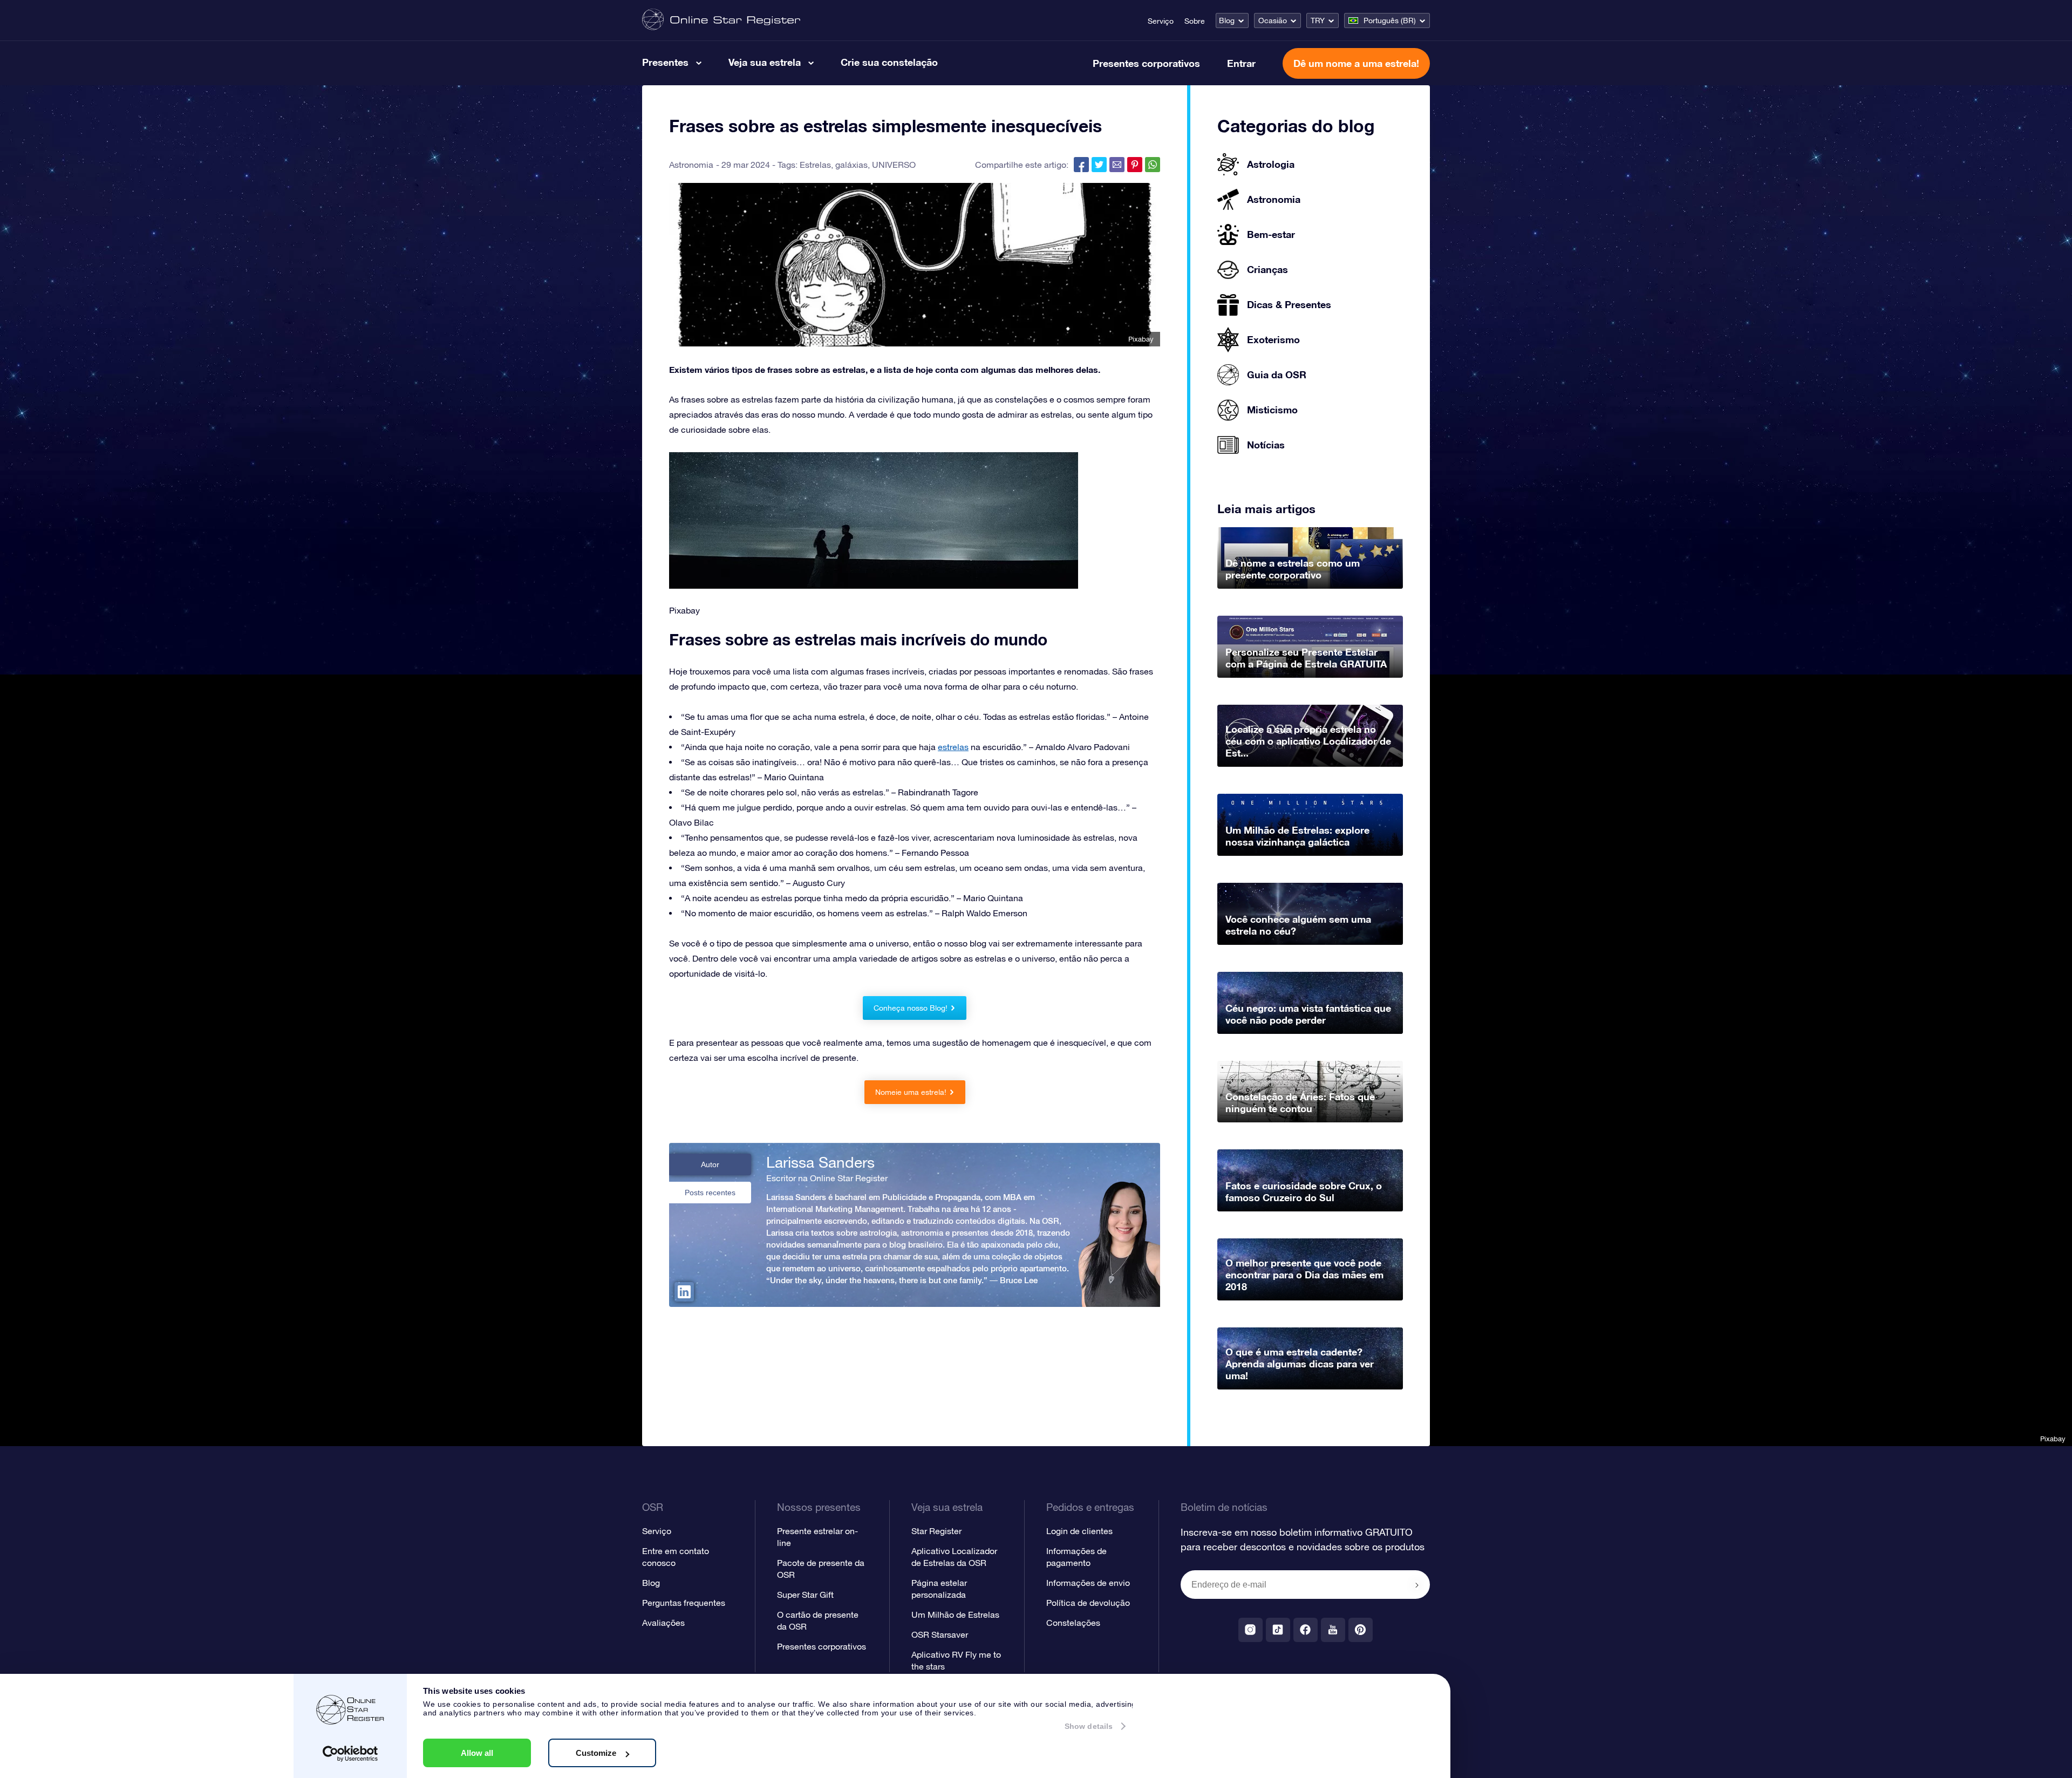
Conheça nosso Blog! (911, 1008)
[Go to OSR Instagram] (1250, 1630)
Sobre (1195, 21)
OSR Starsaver (940, 1634)
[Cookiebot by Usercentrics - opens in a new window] (350, 1754)
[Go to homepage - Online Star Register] (721, 20)
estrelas (953, 747)
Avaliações (663, 1623)
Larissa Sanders (820, 1162)
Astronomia (691, 165)
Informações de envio (1088, 1583)
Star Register (936, 1531)
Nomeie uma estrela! (911, 1092)
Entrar (1241, 63)
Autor (710, 1164)
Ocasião (1273, 21)
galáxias (851, 165)
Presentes (665, 62)
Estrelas (815, 165)
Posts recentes (710, 1193)
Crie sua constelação (889, 62)
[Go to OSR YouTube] (1333, 1630)
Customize (596, 1753)
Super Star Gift (805, 1595)
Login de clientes (1079, 1531)
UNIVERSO (894, 165)
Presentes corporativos (1146, 63)
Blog (1227, 21)
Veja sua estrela (765, 62)
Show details (1089, 1726)
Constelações (1073, 1623)
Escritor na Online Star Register (827, 1178)
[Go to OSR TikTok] (1278, 1630)
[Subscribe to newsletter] (1417, 1585)
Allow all (477, 1753)
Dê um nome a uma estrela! (1356, 63)
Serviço (1161, 21)
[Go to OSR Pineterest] (1361, 1630)
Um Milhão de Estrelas (955, 1614)
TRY (1318, 21)
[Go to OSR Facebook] (1306, 1630)
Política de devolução (1088, 1603)
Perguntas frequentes (684, 1603)
